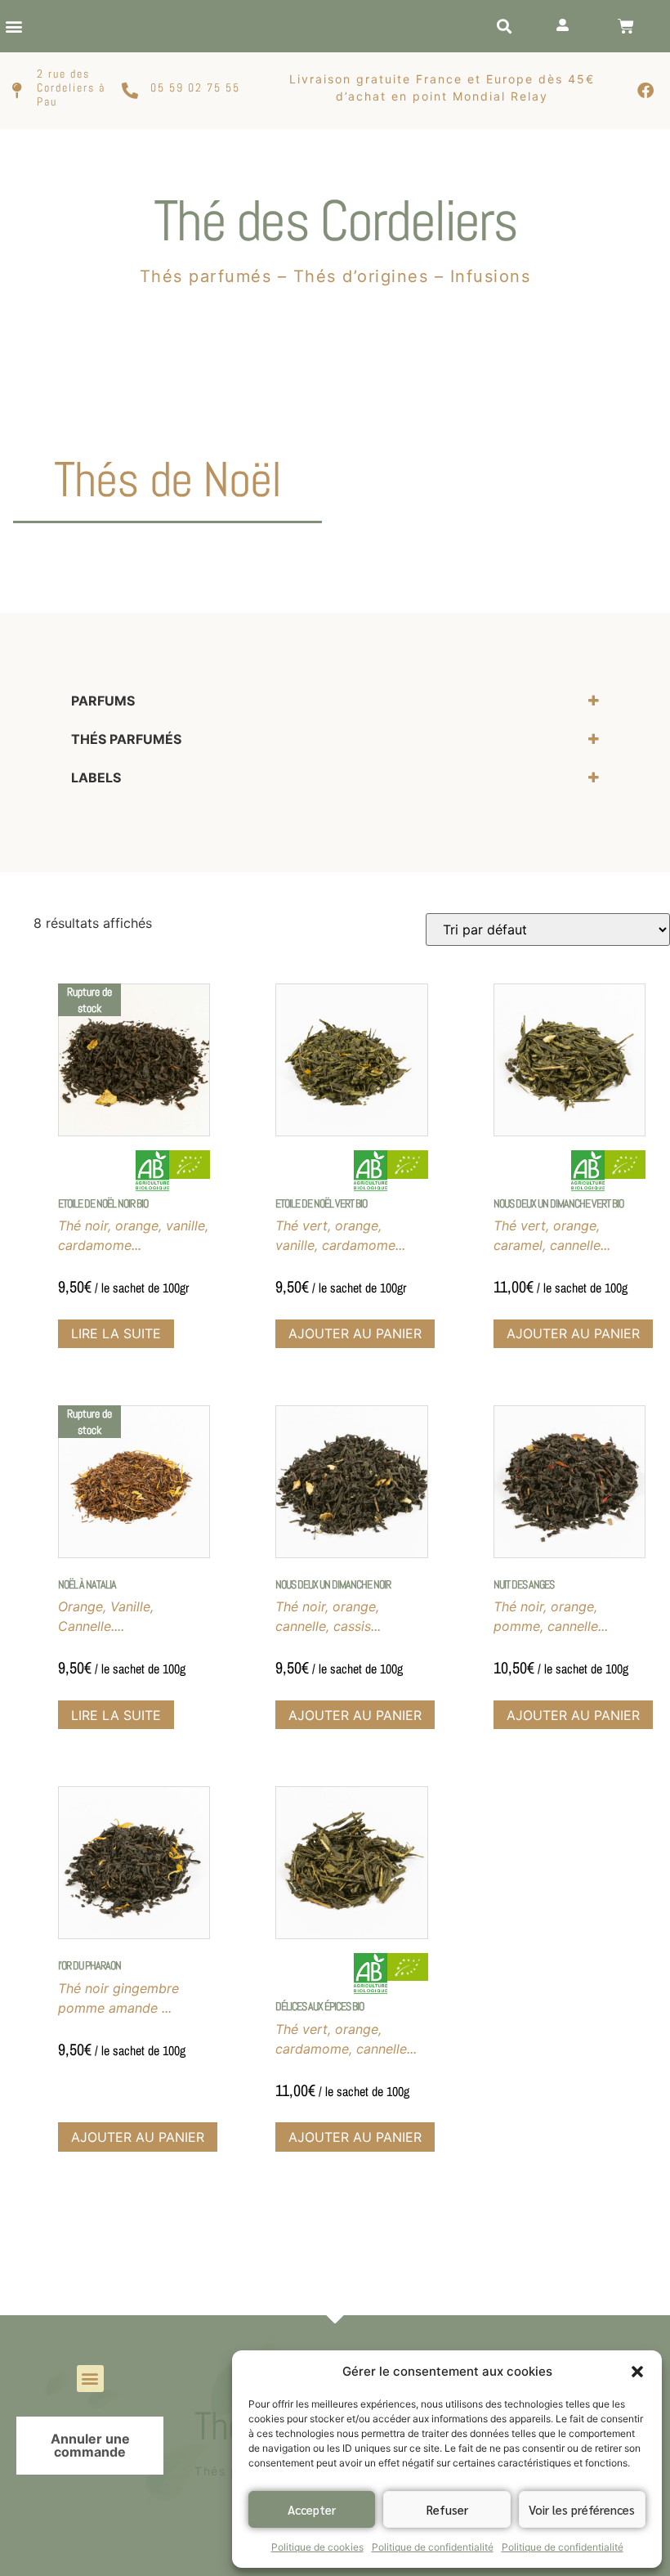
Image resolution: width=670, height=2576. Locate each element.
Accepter (312, 2509)
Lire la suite (116, 1333)
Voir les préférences (582, 2509)
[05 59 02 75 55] (130, 91)
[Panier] (626, 26)
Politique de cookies (317, 2547)
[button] (637, 2372)
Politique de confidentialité (433, 2547)
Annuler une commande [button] (90, 2445)
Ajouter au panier (355, 1333)
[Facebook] (645, 91)
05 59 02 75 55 (195, 87)
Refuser (447, 2509)
